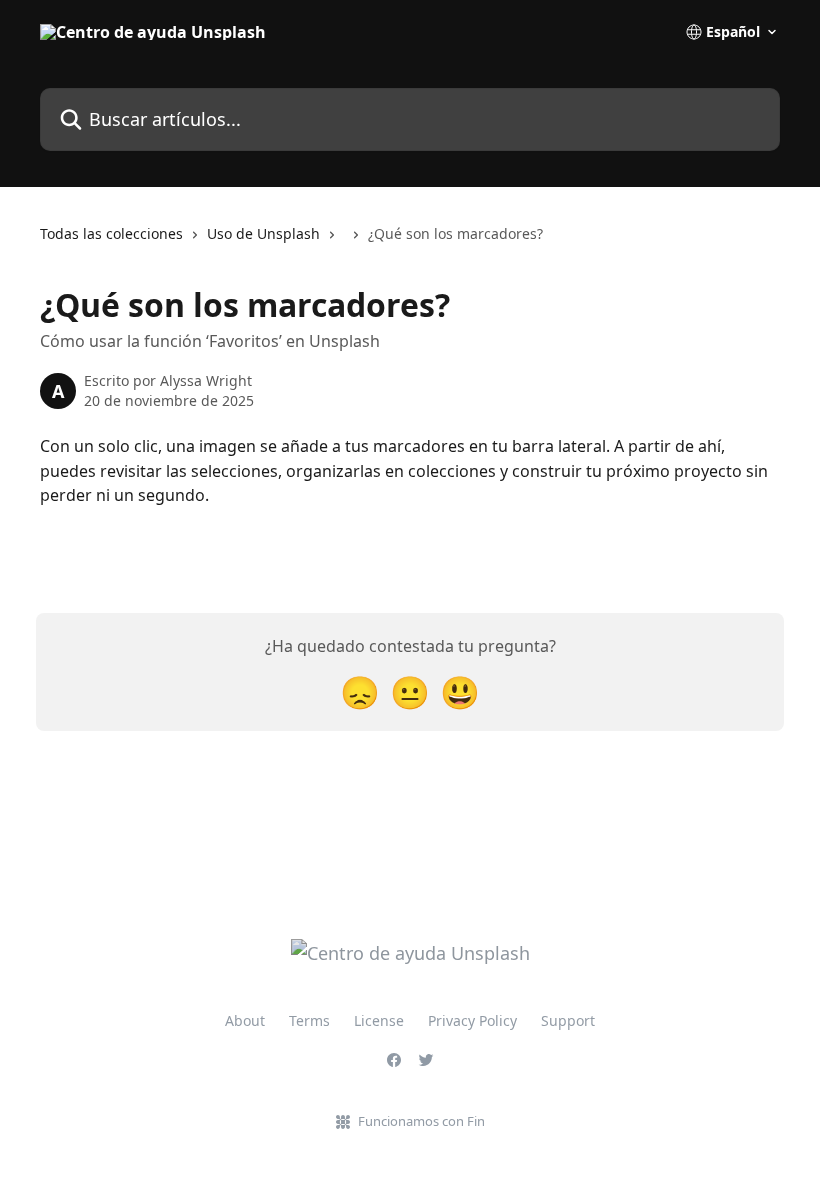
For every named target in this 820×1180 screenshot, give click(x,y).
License (379, 1020)
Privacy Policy (472, 1020)
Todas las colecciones (111, 233)
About (245, 1020)
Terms (309, 1020)
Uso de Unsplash (263, 233)
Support (568, 1020)
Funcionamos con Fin (421, 1121)
